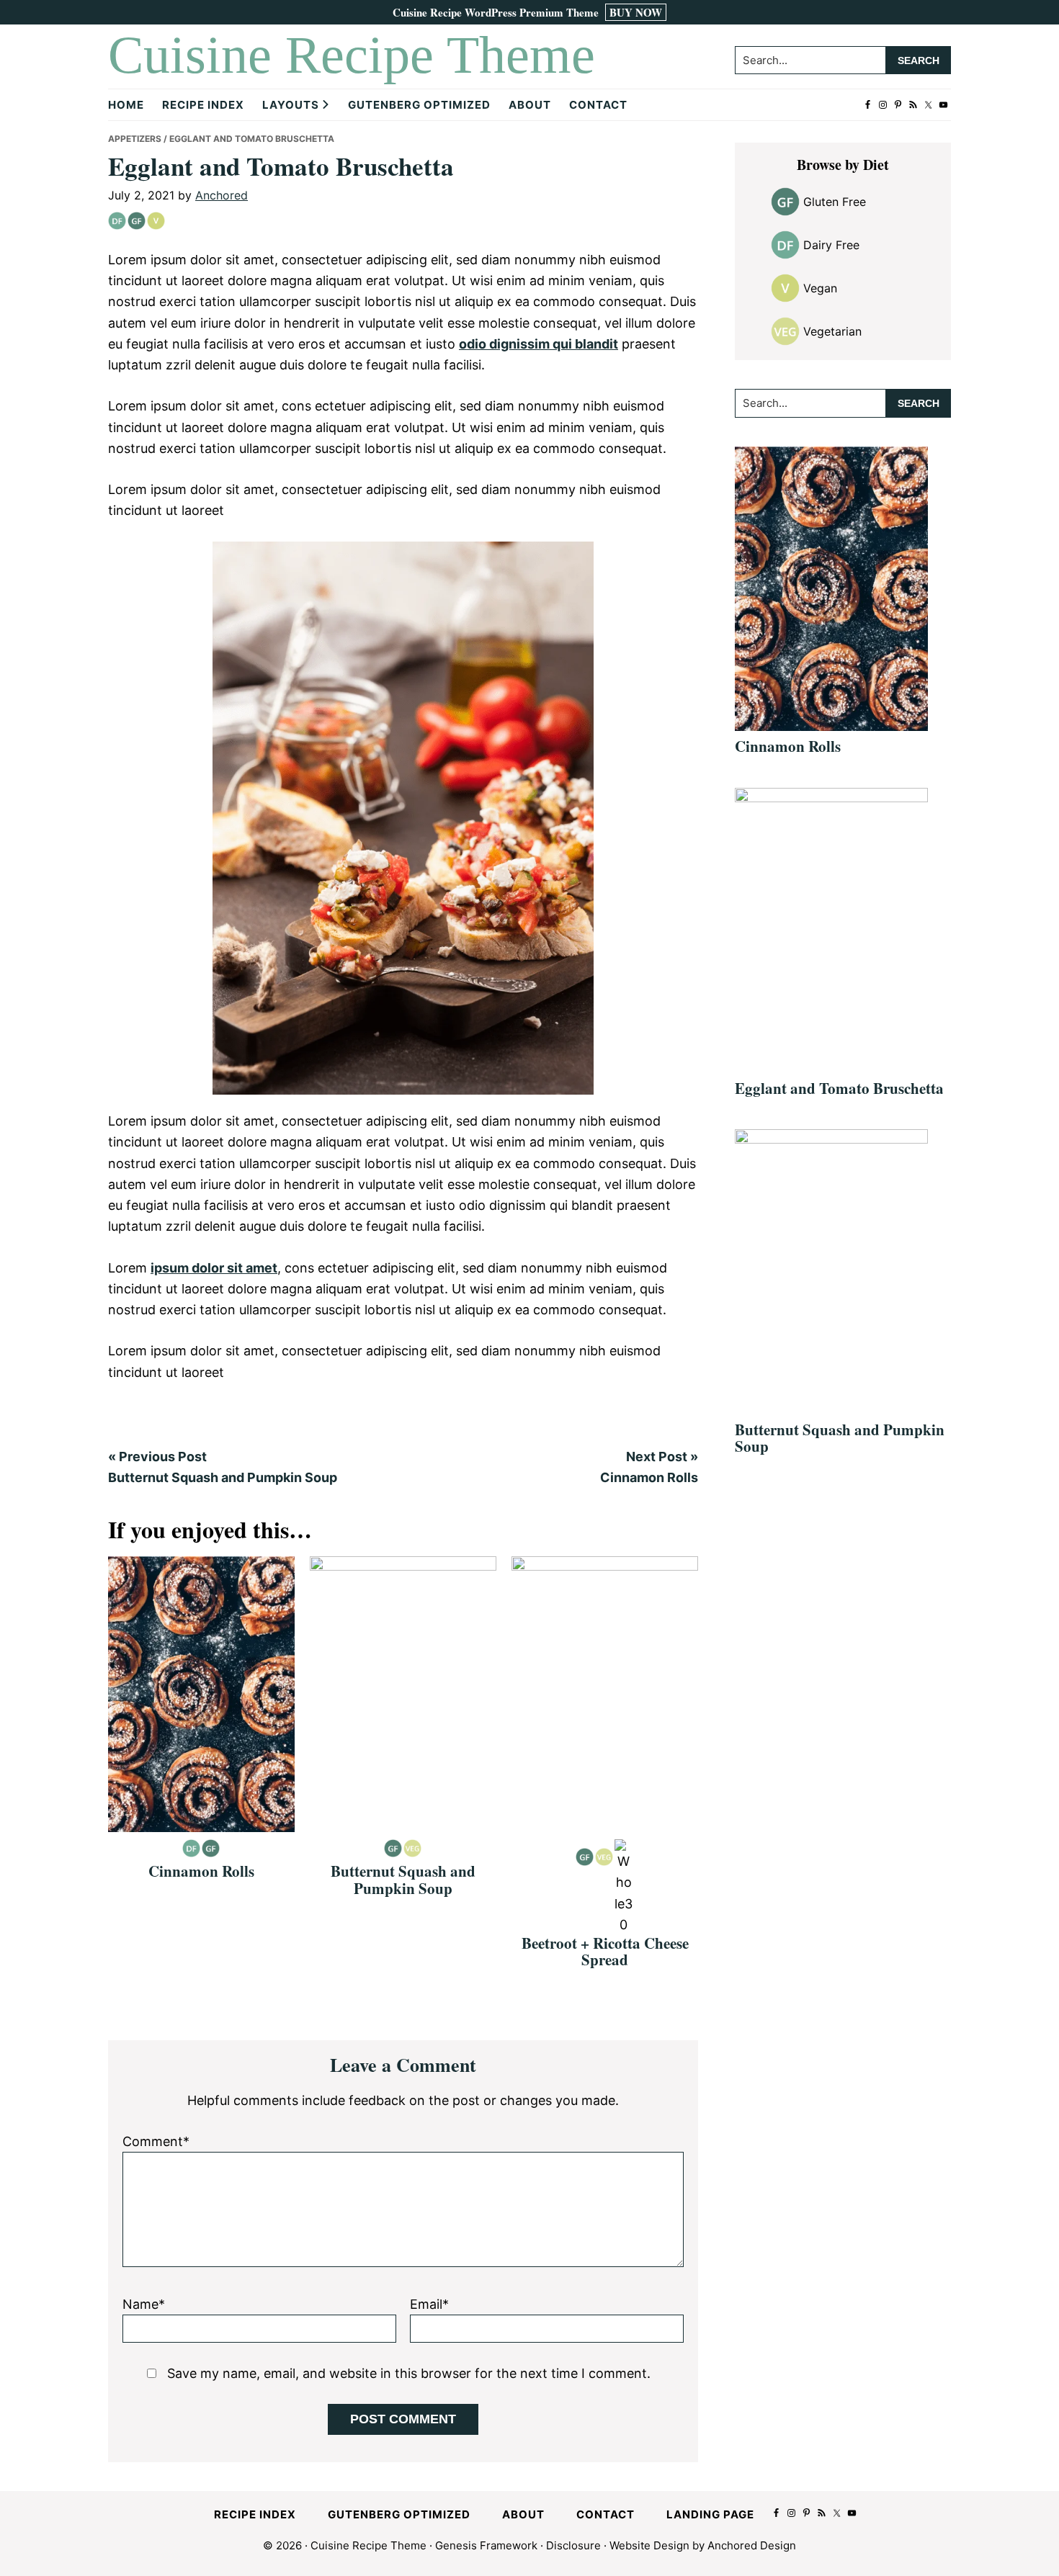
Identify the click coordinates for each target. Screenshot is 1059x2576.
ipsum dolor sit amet (214, 1268)
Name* (144, 2304)
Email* (429, 2304)
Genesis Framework (486, 2545)
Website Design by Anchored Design (703, 2545)
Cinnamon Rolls (201, 1871)
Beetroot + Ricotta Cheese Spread (605, 1951)
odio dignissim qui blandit (539, 344)
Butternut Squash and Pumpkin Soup (403, 1879)
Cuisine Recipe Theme (352, 55)
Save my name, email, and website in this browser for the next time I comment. (409, 2373)
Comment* (156, 2141)
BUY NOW (636, 12)
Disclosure (573, 2545)
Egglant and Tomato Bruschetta (839, 1088)
